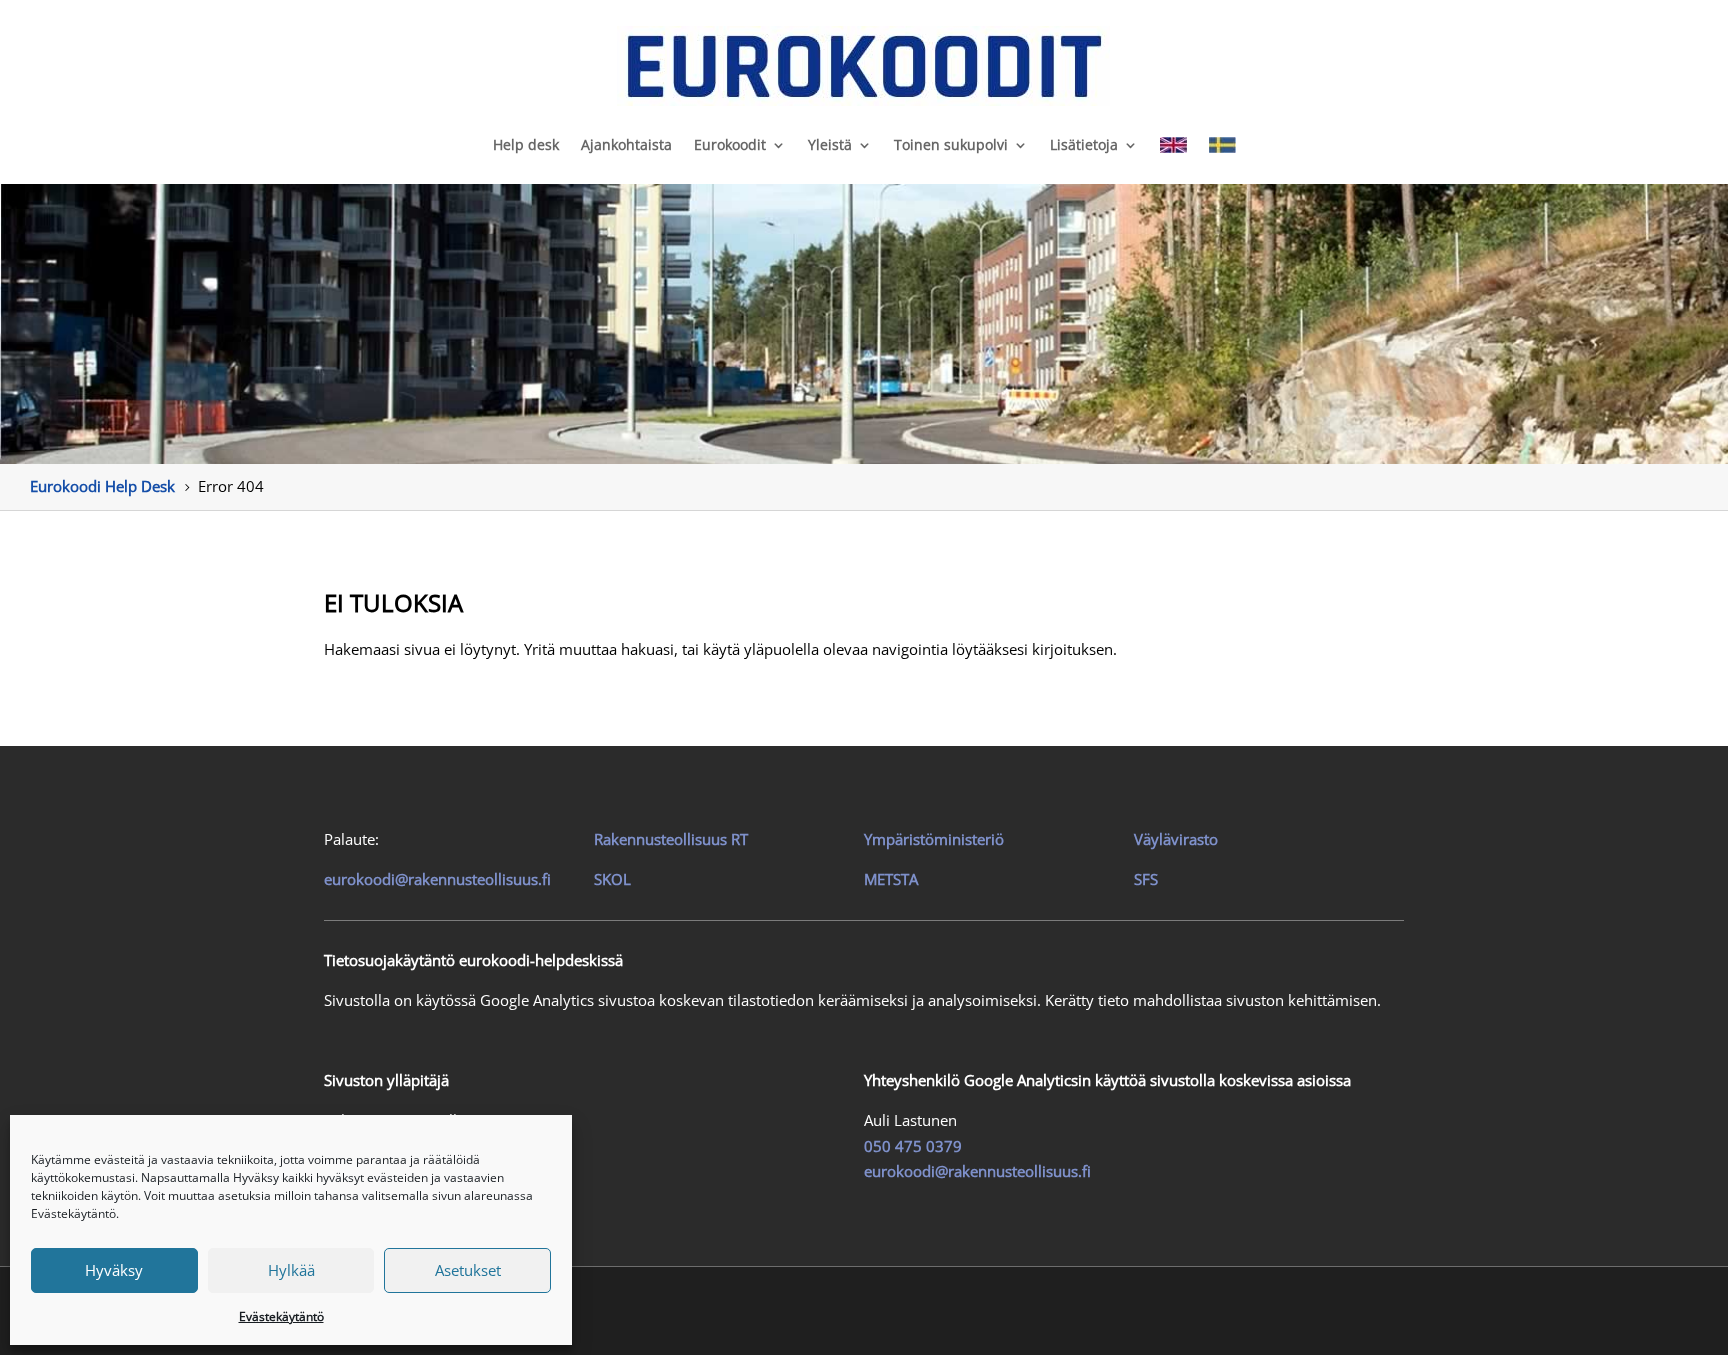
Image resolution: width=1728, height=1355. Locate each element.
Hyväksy (114, 1270)
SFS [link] (1146, 879)
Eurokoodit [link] (730, 144)
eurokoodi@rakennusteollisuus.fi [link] (437, 879)
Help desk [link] (526, 144)
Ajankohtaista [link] (626, 144)
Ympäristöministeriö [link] (934, 839)
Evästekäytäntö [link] (281, 1316)
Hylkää (291, 1270)
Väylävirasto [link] (1176, 839)
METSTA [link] (891, 879)
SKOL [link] (612, 879)
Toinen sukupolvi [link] (951, 144)
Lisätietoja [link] (1084, 144)
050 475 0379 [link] (913, 1146)
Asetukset (468, 1270)
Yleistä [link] (830, 144)
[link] (864, 66)
